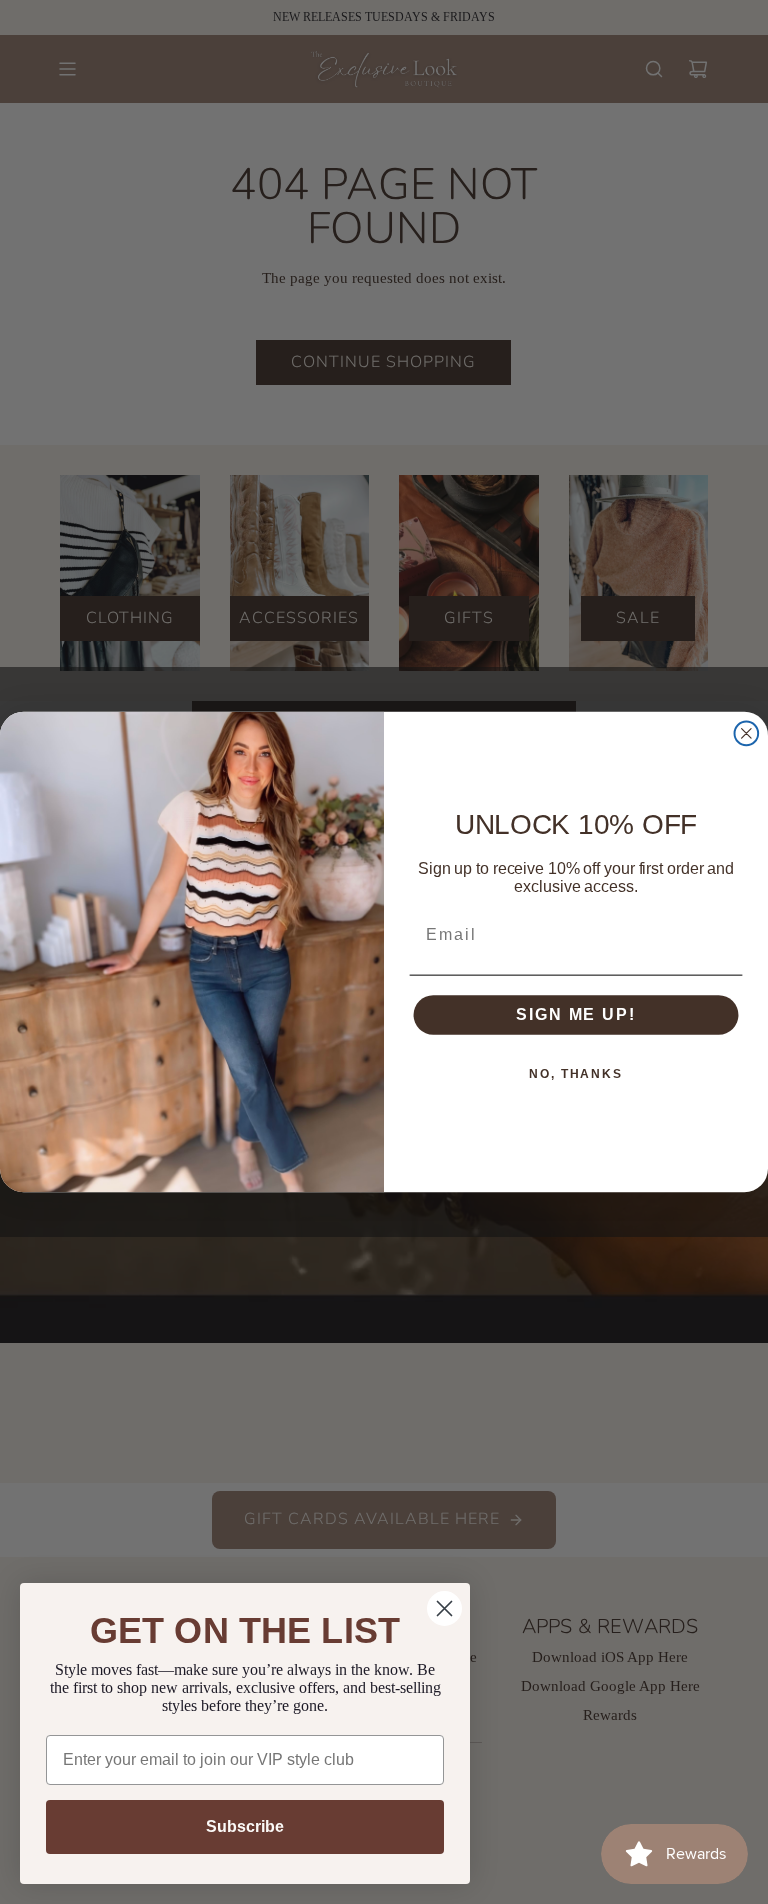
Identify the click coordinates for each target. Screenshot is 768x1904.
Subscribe (245, 1826)
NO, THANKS (576, 1075)
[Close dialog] (747, 734)
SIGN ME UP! (575, 1015)
